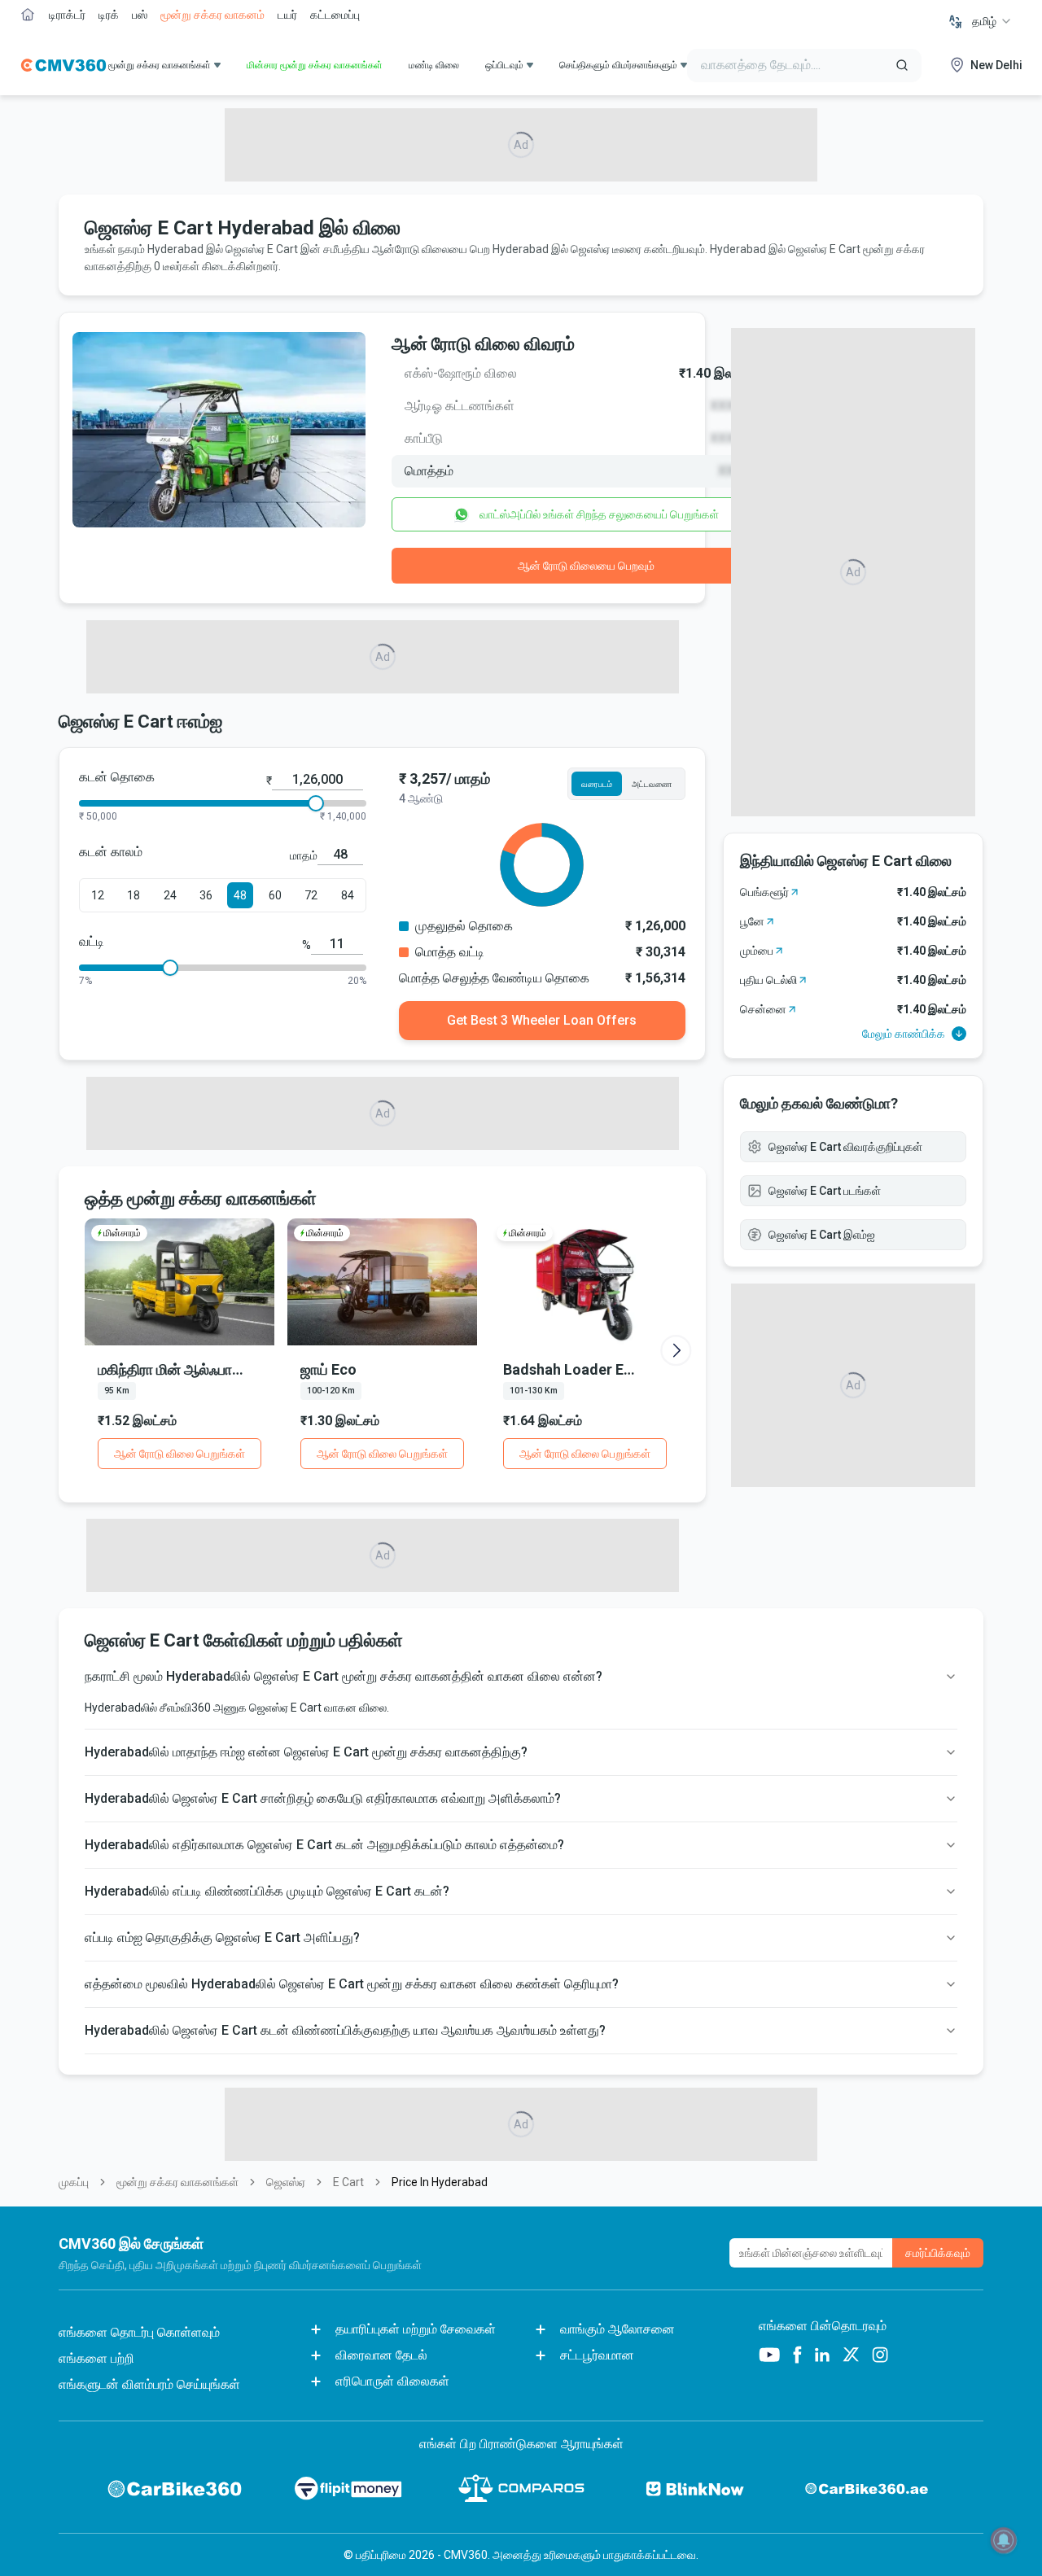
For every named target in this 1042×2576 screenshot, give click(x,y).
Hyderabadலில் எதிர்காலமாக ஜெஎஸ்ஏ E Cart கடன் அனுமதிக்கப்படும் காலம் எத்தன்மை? (324, 1845)
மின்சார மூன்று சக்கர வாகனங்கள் (315, 65)
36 (206, 895)
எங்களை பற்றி (96, 2358)
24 (170, 895)
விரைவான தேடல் (381, 2355)
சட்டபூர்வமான (597, 2355)
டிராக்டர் (67, 15)
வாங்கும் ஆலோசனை (617, 2329)
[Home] (63, 65)
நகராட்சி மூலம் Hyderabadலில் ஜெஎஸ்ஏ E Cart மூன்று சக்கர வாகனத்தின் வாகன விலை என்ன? (344, 1676)
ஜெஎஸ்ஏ (286, 2182)
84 (348, 895)
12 (98, 895)
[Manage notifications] (1004, 2540)
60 (275, 895)
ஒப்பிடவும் (504, 65)
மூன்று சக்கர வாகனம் (212, 15)
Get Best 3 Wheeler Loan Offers (542, 1020)
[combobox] (992, 21)
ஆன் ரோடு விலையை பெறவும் (586, 566)
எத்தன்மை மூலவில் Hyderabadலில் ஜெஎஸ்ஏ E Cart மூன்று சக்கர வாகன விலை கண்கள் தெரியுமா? (352, 1984)
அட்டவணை (652, 784)
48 (240, 895)
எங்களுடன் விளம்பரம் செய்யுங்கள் (149, 2384)
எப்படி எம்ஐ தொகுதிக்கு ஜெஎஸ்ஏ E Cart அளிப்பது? (222, 1937)
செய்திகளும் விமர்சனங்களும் (618, 65)
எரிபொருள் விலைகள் (392, 2381)
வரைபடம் (597, 784)
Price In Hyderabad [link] (440, 2182)
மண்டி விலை (434, 65)
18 (134, 895)
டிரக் (109, 15)
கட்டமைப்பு (335, 15)
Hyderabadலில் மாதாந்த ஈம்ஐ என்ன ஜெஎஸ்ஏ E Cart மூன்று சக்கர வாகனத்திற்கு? (306, 1752)
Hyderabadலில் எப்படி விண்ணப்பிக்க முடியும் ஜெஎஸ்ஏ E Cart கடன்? (267, 1891)
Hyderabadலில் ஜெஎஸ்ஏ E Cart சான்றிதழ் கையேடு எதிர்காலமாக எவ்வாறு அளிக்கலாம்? (323, 1798)
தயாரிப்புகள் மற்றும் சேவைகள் (416, 2329)
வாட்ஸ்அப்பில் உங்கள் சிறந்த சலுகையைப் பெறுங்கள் (599, 514)
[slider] (316, 803)
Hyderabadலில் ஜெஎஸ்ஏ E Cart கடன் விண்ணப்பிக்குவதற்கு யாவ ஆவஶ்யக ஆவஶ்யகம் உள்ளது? (345, 2030)
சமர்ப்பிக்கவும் (938, 2253)
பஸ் (140, 15)
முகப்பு (74, 2182)
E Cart (348, 2182)
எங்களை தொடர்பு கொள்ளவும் (139, 2332)
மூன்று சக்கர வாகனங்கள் (177, 2182)
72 (311, 895)
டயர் (287, 15)
